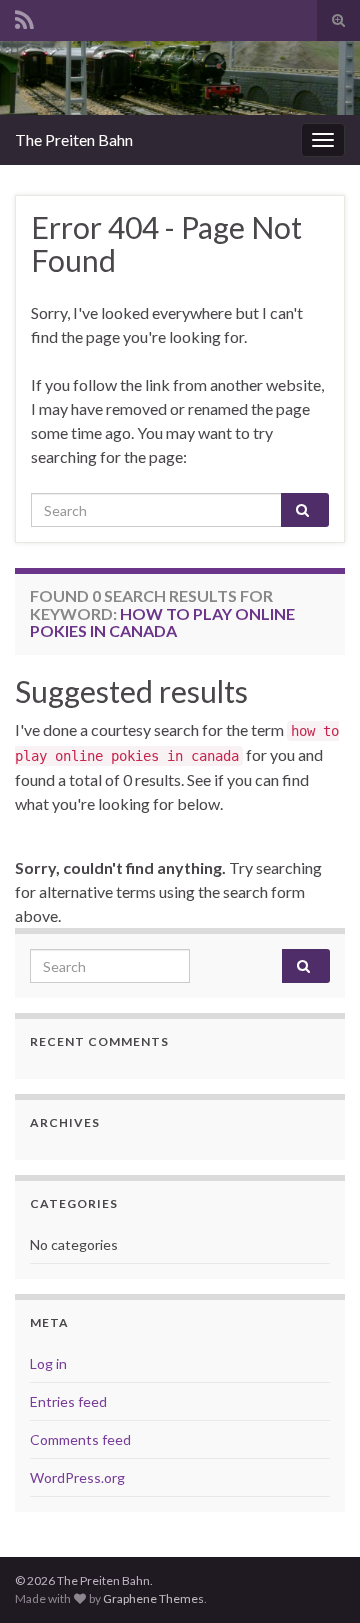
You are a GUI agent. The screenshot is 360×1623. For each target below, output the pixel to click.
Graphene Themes (153, 1598)
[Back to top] (315, 1578)
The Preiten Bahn (74, 139)
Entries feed (68, 1401)
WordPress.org (77, 1477)
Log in (48, 1363)
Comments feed (80, 1439)
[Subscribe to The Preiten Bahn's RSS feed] (24, 16)
